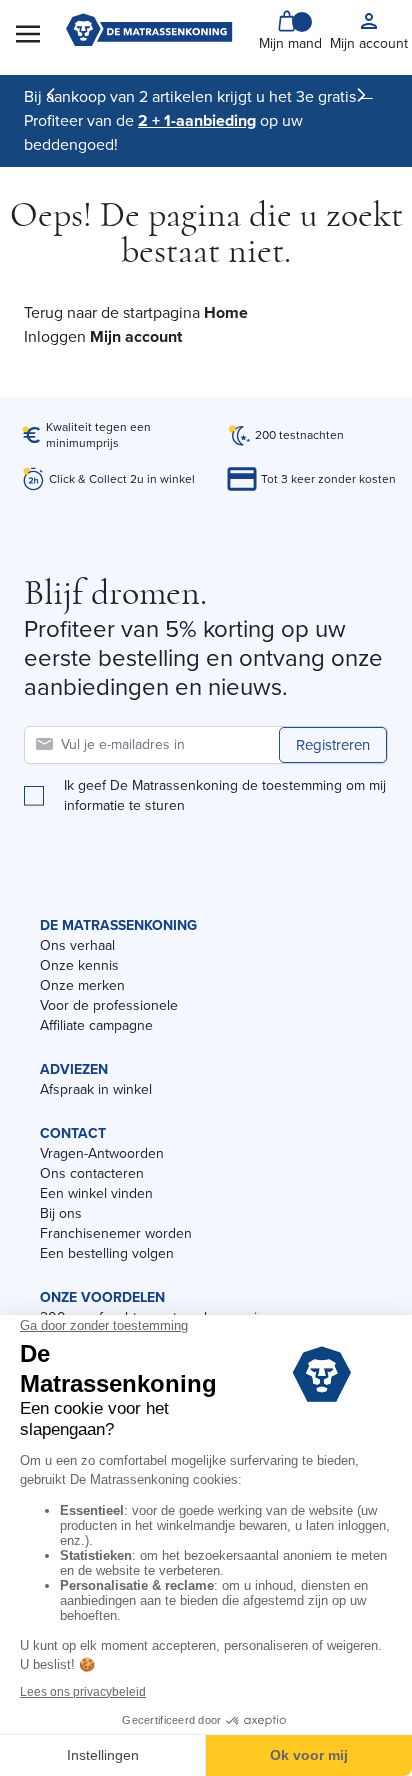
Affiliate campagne (96, 1025)
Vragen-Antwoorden (102, 1153)
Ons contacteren (92, 1173)
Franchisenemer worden (116, 1233)
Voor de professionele (109, 1005)
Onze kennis (79, 965)
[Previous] (51, 95)
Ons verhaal (77, 945)
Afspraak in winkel (96, 1089)
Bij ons (61, 1213)
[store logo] (149, 32)
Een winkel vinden (96, 1193)
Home (226, 312)
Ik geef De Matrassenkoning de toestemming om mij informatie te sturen (225, 796)
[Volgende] (361, 95)
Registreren (333, 745)
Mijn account (136, 336)
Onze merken (82, 985)
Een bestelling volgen (107, 1253)
